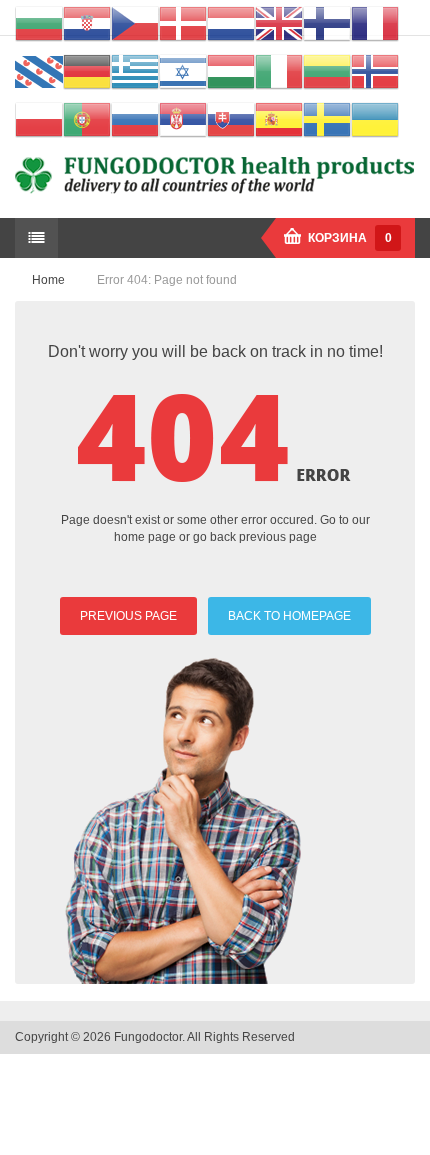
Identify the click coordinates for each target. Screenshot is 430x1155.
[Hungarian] (231, 71)
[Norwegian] (375, 71)
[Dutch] (231, 23)
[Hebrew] (183, 71)
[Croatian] (87, 23)
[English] (279, 23)
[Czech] (135, 23)
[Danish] (183, 23)
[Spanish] (279, 119)
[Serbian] (183, 119)
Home (48, 280)
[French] (375, 23)
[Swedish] (327, 119)
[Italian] (279, 71)
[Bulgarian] (39, 23)
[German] (87, 71)
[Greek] (135, 71)
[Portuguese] (87, 119)
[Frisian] (39, 71)
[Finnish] (327, 23)
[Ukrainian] (375, 119)
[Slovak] (231, 119)
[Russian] (135, 119)
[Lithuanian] (327, 71)
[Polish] (39, 119)
